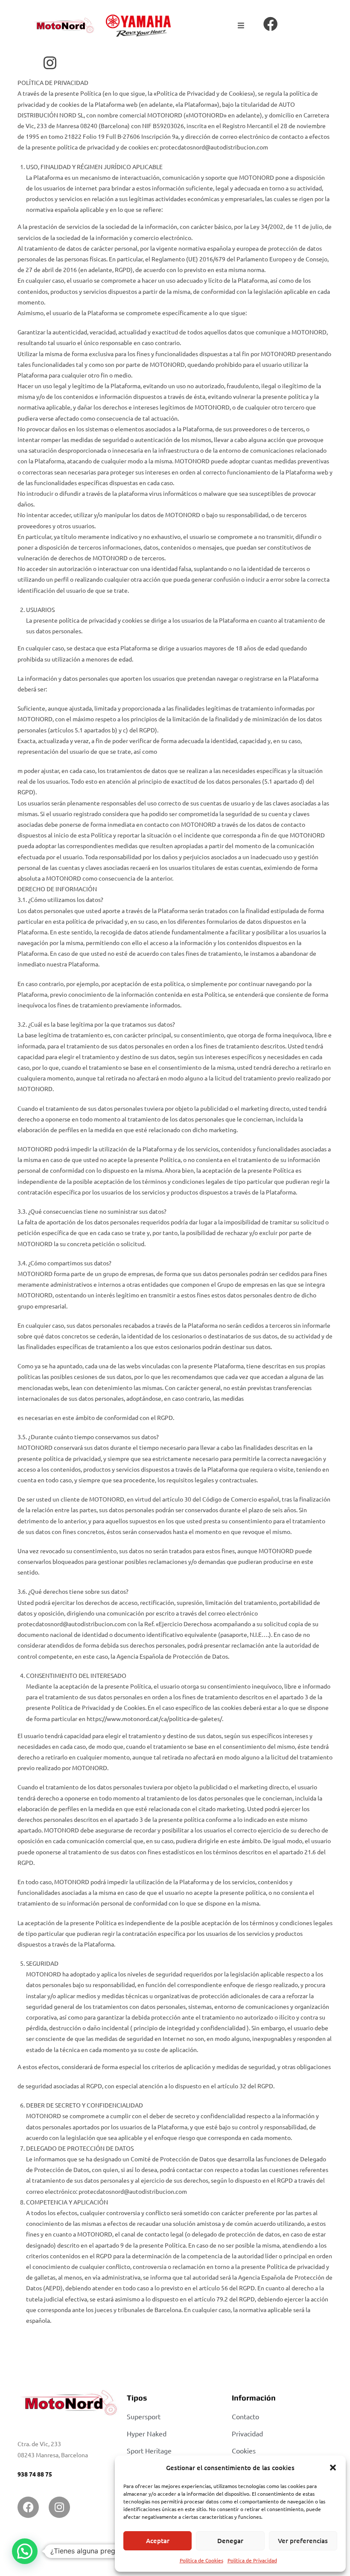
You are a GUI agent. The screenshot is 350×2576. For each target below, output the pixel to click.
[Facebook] (28, 2507)
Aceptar (158, 2541)
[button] (333, 2468)
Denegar (230, 2541)
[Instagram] (59, 2507)
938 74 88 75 (35, 2474)
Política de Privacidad (252, 2560)
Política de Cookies (201, 2560)
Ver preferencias (303, 2541)
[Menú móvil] (241, 26)
